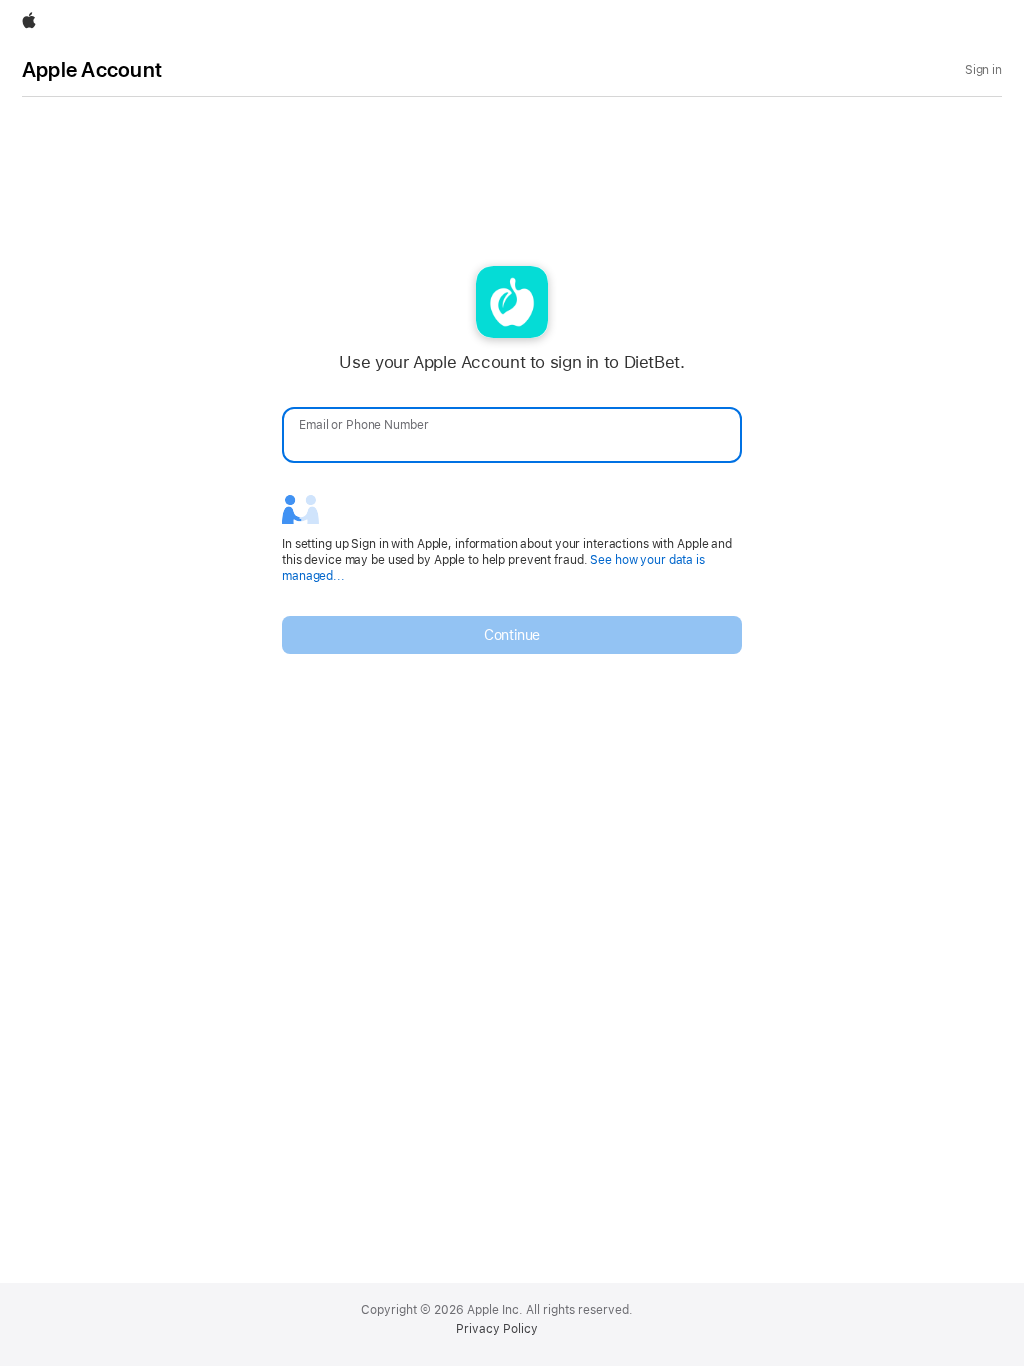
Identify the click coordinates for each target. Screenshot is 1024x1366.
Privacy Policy (497, 1329)
